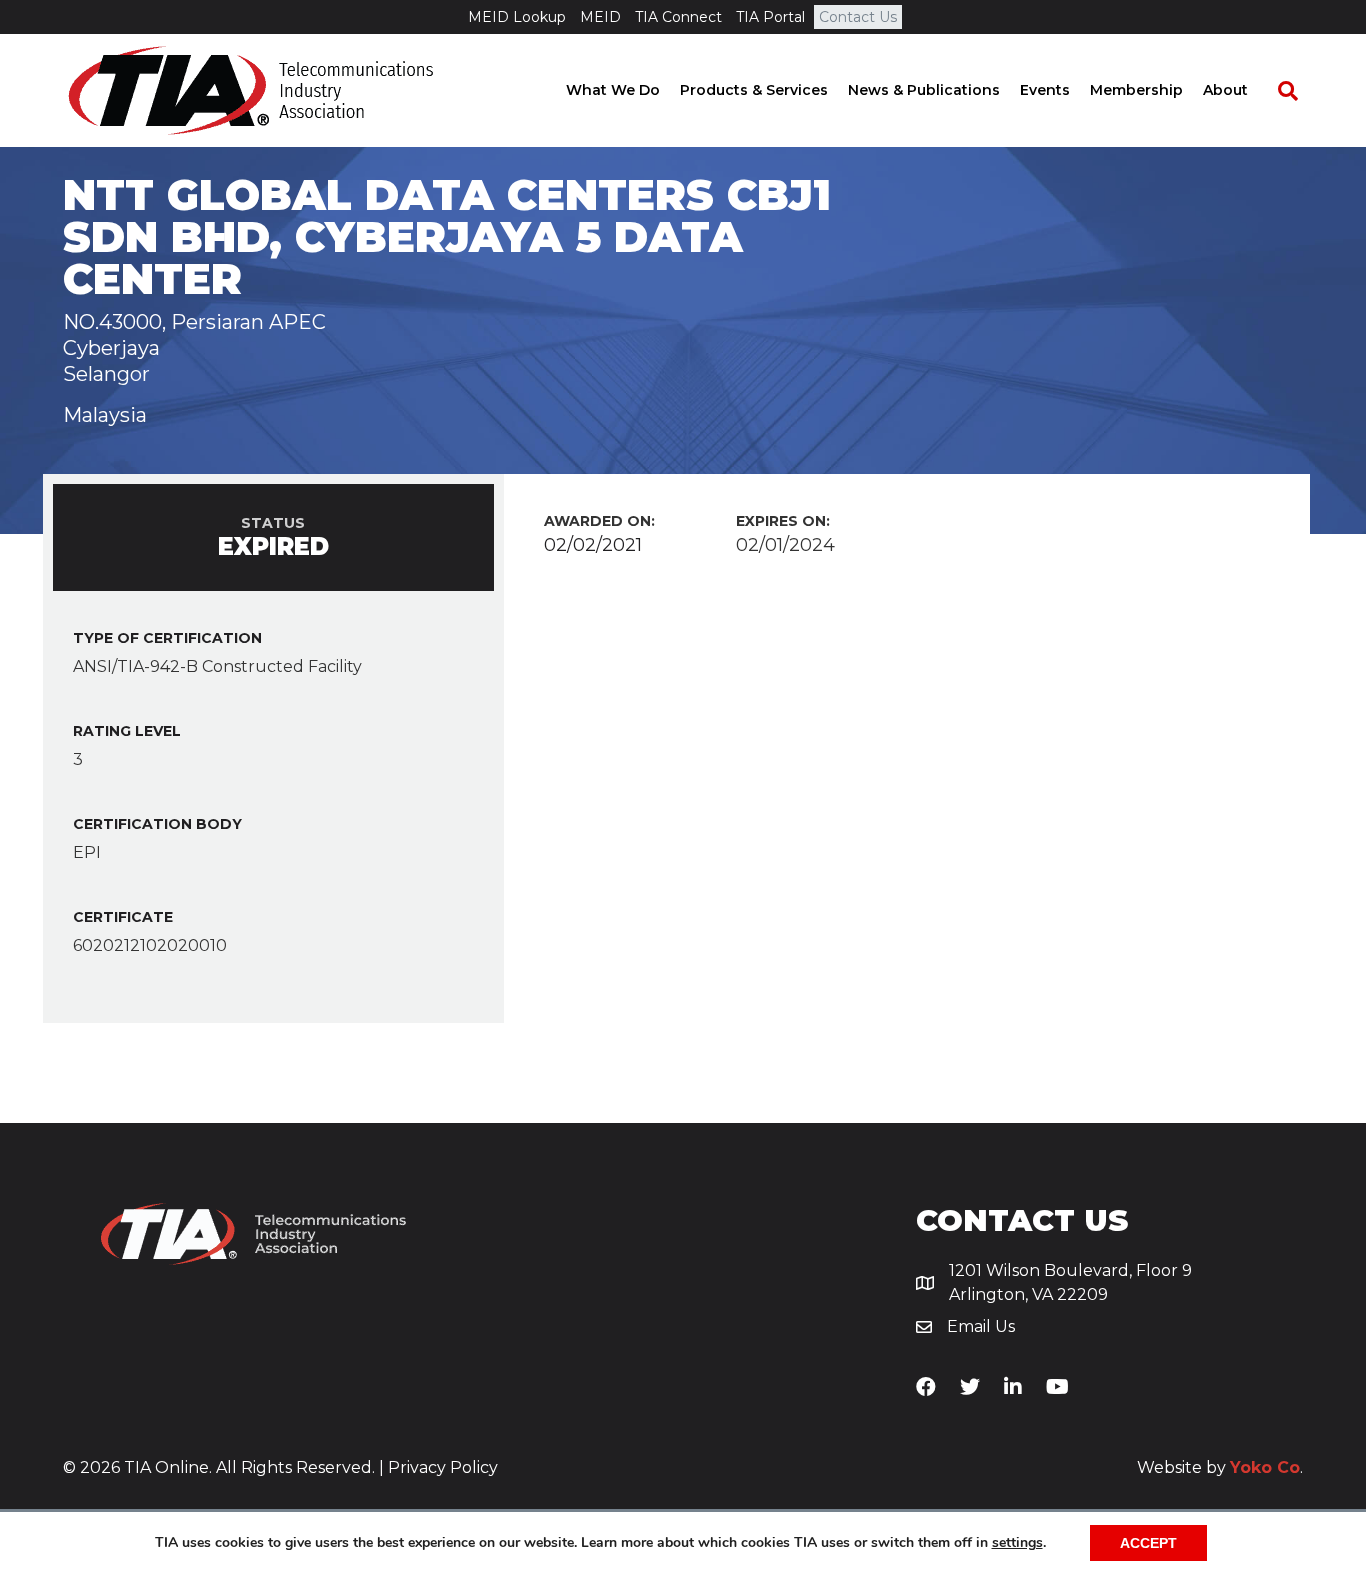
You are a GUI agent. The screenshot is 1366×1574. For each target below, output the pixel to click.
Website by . (1220, 1467)
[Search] (1278, 91)
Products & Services (754, 90)
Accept (1148, 1543)
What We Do (613, 90)
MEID (600, 17)
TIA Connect (678, 17)
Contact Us (858, 17)
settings (1017, 1543)
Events (1045, 90)
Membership (1136, 90)
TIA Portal (770, 17)
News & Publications (924, 90)
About (1225, 90)
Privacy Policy (443, 1467)
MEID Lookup (517, 17)
